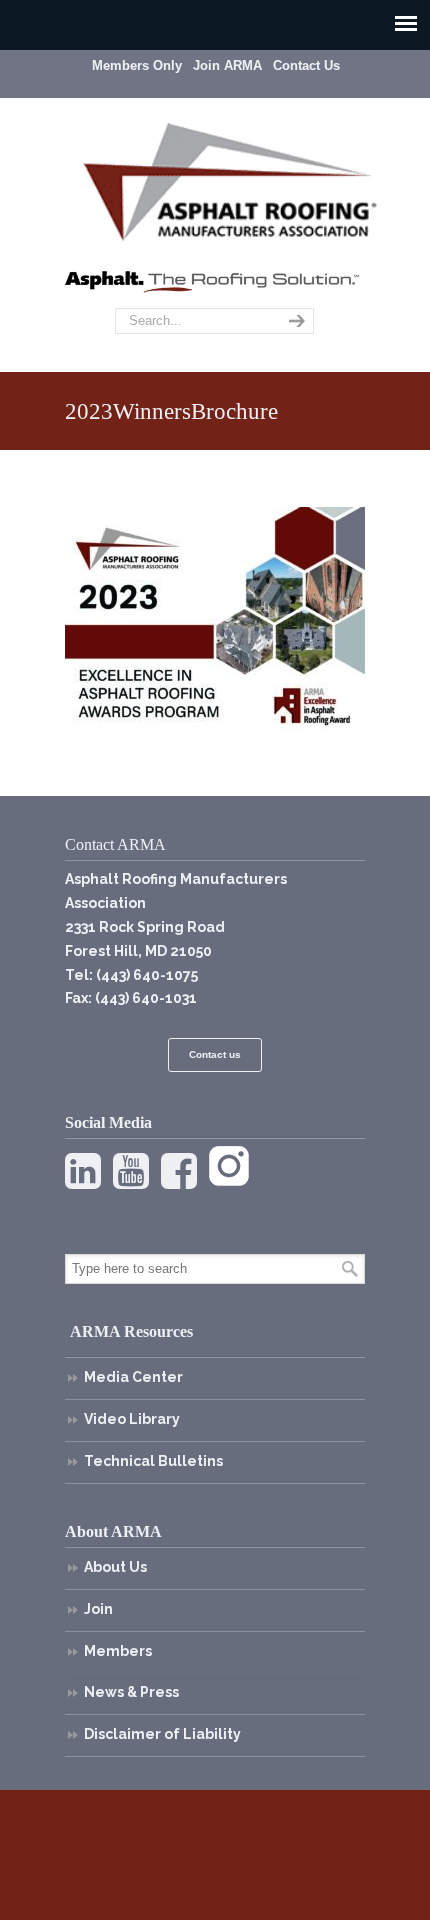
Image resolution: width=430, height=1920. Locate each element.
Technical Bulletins (153, 1461)
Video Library (132, 1419)
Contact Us (306, 65)
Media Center (133, 1377)
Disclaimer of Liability (162, 1734)
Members (118, 1651)
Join (98, 1609)
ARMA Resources (131, 1331)
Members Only (137, 65)
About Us (115, 1567)
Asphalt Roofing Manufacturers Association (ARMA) (230, 179)
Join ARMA (227, 65)
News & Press (131, 1692)
